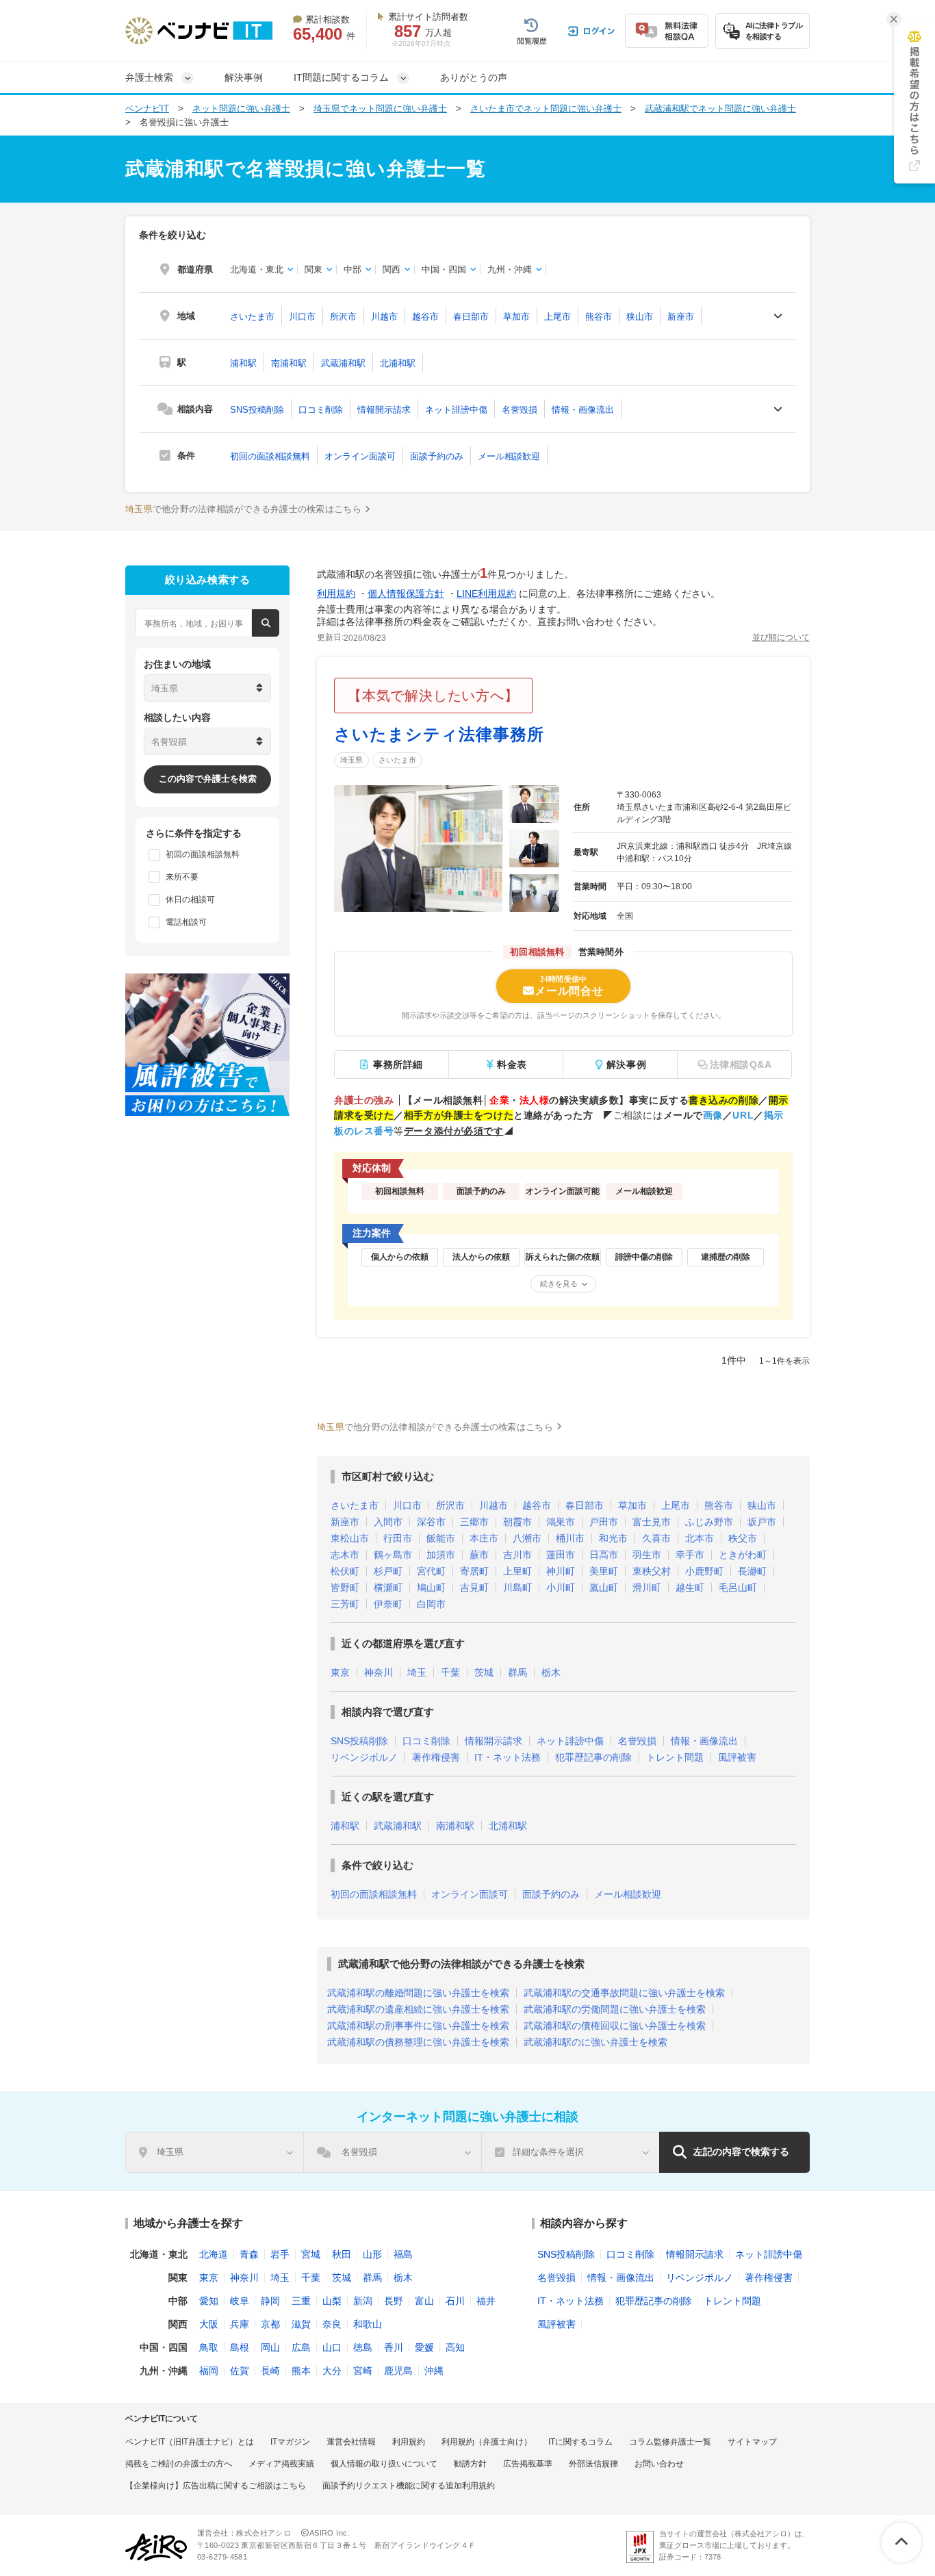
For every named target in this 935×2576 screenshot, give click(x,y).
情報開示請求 (384, 410)
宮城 (311, 2254)
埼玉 (417, 1672)
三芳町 (345, 1604)
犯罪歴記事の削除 (593, 1757)
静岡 (270, 2301)
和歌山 (368, 2324)
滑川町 (647, 1587)
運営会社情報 (351, 2442)
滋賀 (301, 2324)
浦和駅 (243, 363)
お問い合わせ (659, 2464)
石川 (455, 2301)
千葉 (450, 1672)
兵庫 (240, 2324)
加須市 (441, 1555)
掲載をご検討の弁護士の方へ (179, 2464)
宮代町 (431, 1571)
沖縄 (434, 2371)
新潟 (363, 2301)
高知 (455, 2347)
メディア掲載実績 (281, 2464)
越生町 (690, 1587)
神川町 (561, 1571)
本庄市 (484, 1538)
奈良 (332, 2324)
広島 (301, 2347)
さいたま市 (252, 317)
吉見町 (474, 1587)
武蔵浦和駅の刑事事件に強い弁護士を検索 (418, 2026)
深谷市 (431, 1522)
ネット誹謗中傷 (456, 410)
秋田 (342, 2254)
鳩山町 (431, 1587)
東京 (340, 1672)
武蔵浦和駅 (343, 363)
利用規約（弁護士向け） (487, 2442)
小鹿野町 (704, 1571)
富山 (424, 2301)
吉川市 (517, 1555)
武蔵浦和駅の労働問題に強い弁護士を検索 (615, 2009)
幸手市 (690, 1555)
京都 (270, 2324)
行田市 (398, 1538)
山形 (372, 2254)
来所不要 (182, 877)
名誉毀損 (520, 410)
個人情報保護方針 (406, 594)
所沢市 (343, 317)
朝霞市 (517, 1522)
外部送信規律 (593, 2464)
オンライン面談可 (360, 456)
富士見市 (652, 1522)
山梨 (332, 2301)
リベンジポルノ (364, 1757)
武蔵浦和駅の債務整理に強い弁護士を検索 (418, 2042)
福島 (403, 2254)
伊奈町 (388, 1604)
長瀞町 (752, 1571)
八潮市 (527, 1538)
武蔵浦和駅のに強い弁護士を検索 (595, 2042)
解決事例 (244, 77)
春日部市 (471, 317)
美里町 (604, 1571)
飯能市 (441, 1538)
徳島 (363, 2347)
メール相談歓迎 (509, 456)
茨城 (484, 1672)
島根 (240, 2347)
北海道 (214, 2254)
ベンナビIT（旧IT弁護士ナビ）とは (190, 2442)
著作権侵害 (436, 1757)
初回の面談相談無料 (270, 456)
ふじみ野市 (709, 1522)
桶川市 (570, 1538)
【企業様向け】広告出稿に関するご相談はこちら (216, 2486)
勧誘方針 (470, 2464)
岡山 (270, 2347)
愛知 (209, 2301)
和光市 (613, 1538)
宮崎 (363, 2371)
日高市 (604, 1555)
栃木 (551, 1672)
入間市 (388, 1522)
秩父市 (743, 1538)
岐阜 (240, 2301)
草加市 (516, 317)
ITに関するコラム (580, 2442)
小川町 (561, 1587)
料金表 (512, 1064)
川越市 (384, 317)
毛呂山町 (738, 1587)
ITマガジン (290, 2442)
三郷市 (474, 1522)
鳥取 (209, 2347)
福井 (486, 2301)
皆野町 (345, 1587)
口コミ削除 (321, 410)
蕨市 (479, 1555)
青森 (249, 2254)
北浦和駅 (398, 363)
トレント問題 (675, 1757)
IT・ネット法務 (508, 1757)
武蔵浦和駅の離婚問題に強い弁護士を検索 (418, 1993)
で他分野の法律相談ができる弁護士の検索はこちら (243, 509)
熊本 (301, 2371)
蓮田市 (561, 1555)
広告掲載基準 (528, 2464)
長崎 (270, 2371)
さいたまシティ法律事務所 (439, 734)
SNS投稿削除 (257, 410)
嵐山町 (604, 1587)
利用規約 (336, 594)
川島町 (517, 1587)
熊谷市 (599, 317)
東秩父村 (652, 1571)
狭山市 (640, 317)
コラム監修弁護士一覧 (670, 2442)
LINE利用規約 (486, 594)
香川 (394, 2347)
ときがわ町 (743, 1555)
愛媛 (424, 2347)
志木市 (345, 1555)
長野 (394, 2301)
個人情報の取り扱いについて (384, 2464)
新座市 (681, 317)
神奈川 (379, 1672)
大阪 (209, 2324)
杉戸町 (388, 1571)
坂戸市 (762, 1522)
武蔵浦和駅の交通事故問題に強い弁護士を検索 (624, 1993)
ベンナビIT (147, 109)
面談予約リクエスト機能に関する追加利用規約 (409, 2486)
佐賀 (240, 2371)
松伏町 (345, 1571)
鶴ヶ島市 (393, 1555)
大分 (332, 2371)
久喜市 (656, 1538)
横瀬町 (388, 1587)
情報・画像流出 (583, 410)
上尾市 (558, 317)
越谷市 (425, 317)
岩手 (280, 2254)
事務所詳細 (398, 1064)
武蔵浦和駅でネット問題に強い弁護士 (720, 109)
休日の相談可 (190, 900)
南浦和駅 (289, 363)
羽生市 (647, 1555)
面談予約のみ (437, 456)
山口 (332, 2347)
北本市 (700, 1538)
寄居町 (474, 1571)
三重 (301, 2301)
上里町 (517, 1571)
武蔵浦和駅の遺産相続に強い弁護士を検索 (418, 2009)
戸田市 (604, 1522)
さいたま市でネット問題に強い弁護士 (546, 109)
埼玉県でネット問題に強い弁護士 (380, 109)
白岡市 (431, 1604)
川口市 (302, 317)
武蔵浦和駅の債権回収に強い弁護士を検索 (615, 2026)
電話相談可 (186, 922)
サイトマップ (752, 2442)
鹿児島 (398, 2371)
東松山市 (350, 1538)
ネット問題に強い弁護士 (241, 109)
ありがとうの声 (474, 77)
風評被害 (737, 1757)
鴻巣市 (561, 1522)
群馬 (517, 1672)
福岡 (209, 2371)
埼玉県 (351, 760)
